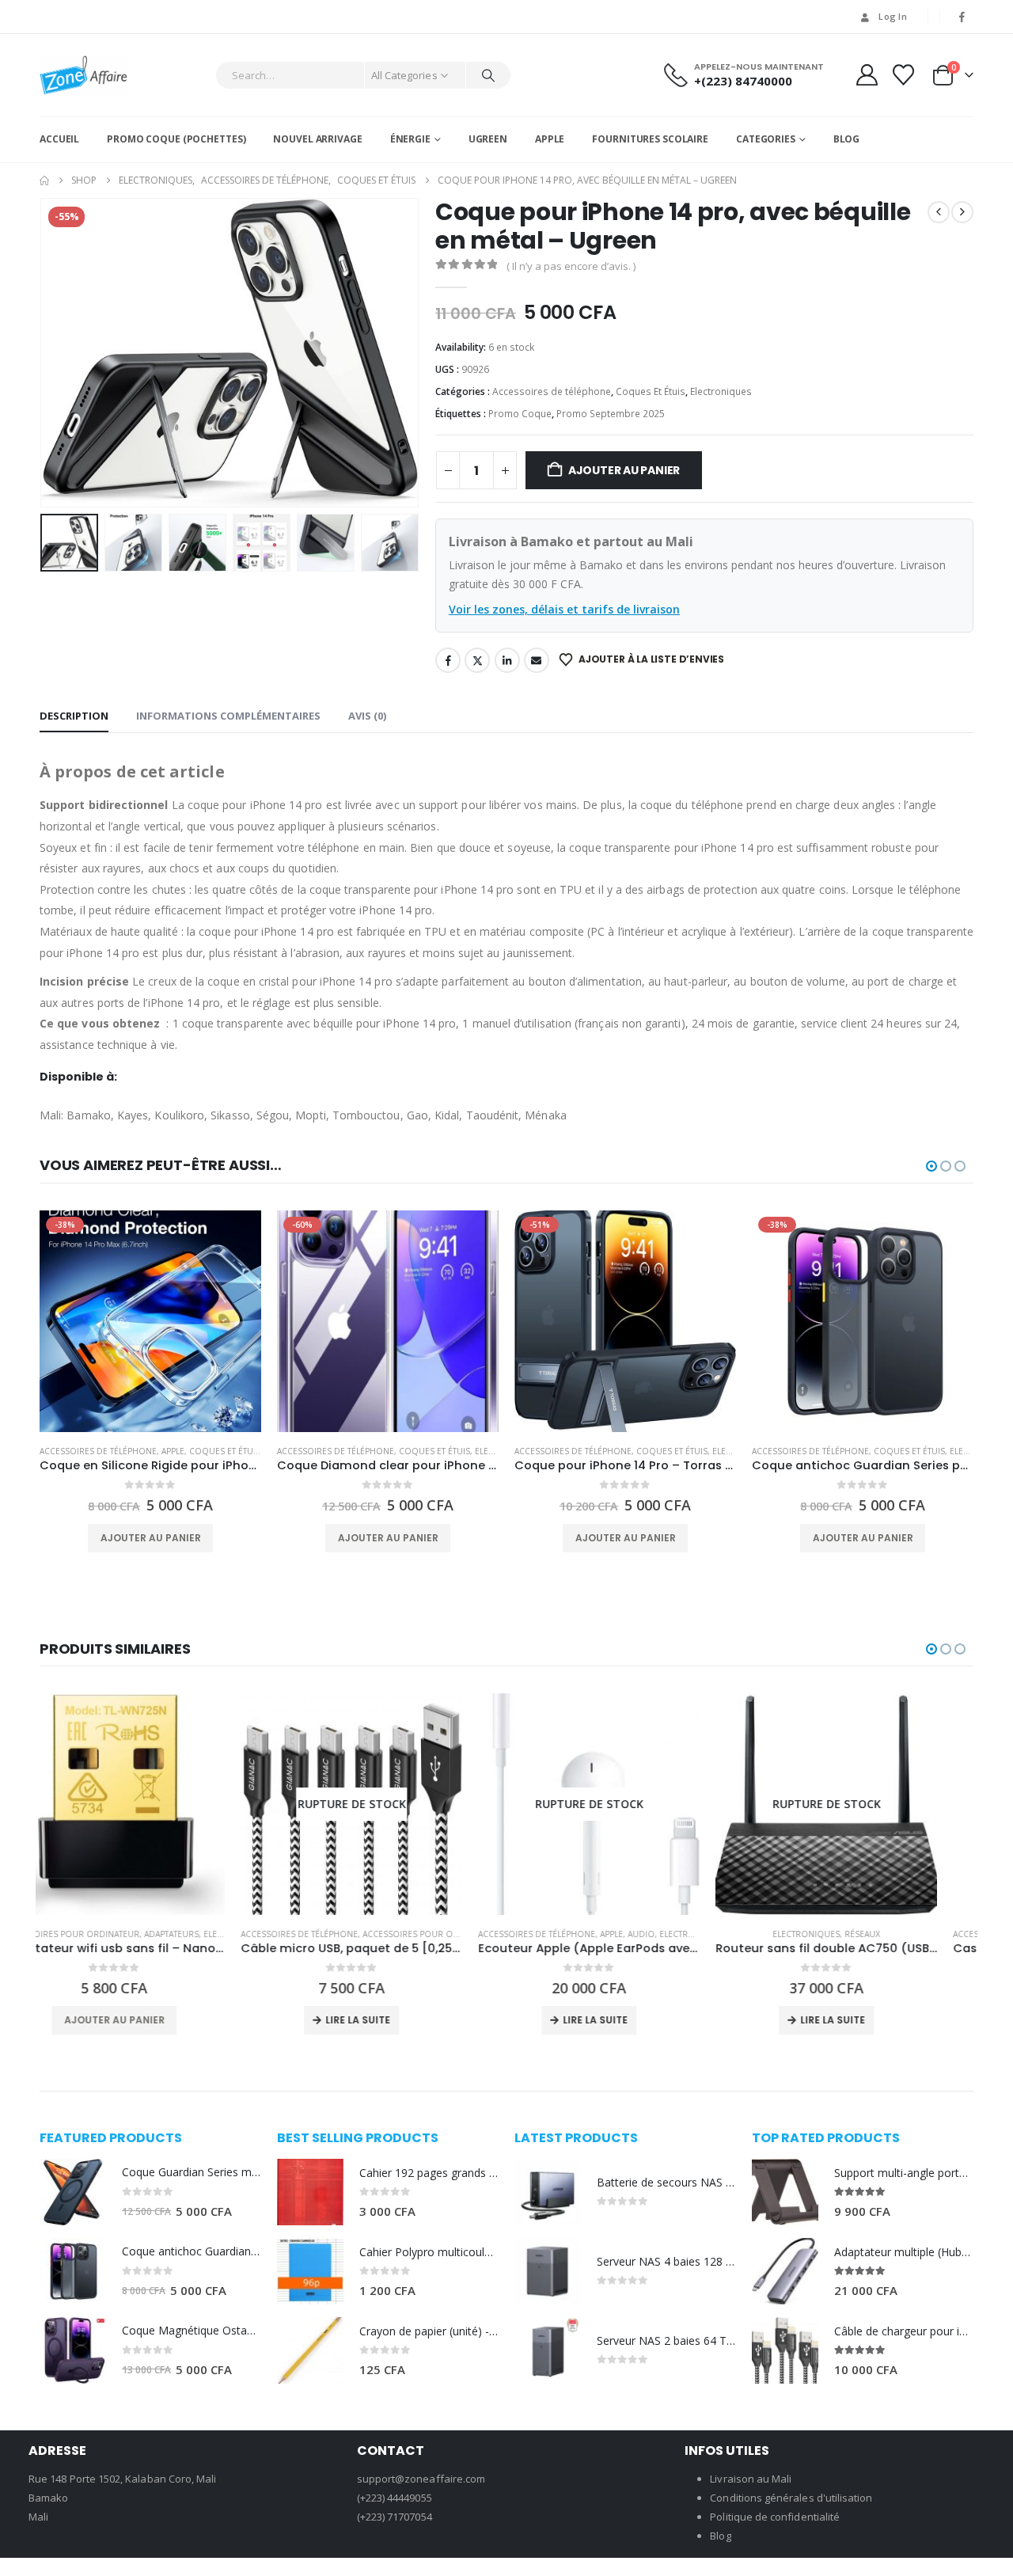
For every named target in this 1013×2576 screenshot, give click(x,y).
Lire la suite (157, 2020)
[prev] (939, 212)
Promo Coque (520, 414)
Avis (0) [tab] (367, 716)
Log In (893, 16)
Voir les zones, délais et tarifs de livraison (564, 609)
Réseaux (661, 1934)
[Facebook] (962, 17)
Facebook (448, 660)
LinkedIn (507, 660)
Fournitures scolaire (650, 139)
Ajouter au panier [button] (151, 1538)
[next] (962, 212)
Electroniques (721, 391)
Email (537, 660)
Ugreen (488, 139)
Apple (550, 139)
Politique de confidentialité (775, 2517)
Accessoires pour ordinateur (230, 1934)
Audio (440, 1934)
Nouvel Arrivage (317, 139)
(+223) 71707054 (395, 2517)
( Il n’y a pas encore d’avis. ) (571, 266)
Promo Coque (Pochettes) (176, 139)
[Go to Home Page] (44, 180)
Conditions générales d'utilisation (791, 2498)
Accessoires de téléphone (552, 391)
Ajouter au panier (624, 470)
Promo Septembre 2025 (611, 414)
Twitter (477, 660)
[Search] (488, 75)
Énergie (410, 139)
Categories (766, 139)
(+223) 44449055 (395, 2498)
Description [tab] (74, 716)
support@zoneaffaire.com (421, 2479)
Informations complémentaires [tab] (228, 716)
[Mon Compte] (867, 75)
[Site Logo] (83, 75)
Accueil (59, 139)
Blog (847, 139)
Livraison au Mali (751, 2479)
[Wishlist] (904, 75)
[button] (44, 352)
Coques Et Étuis (651, 391)
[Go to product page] (73, 2192)
